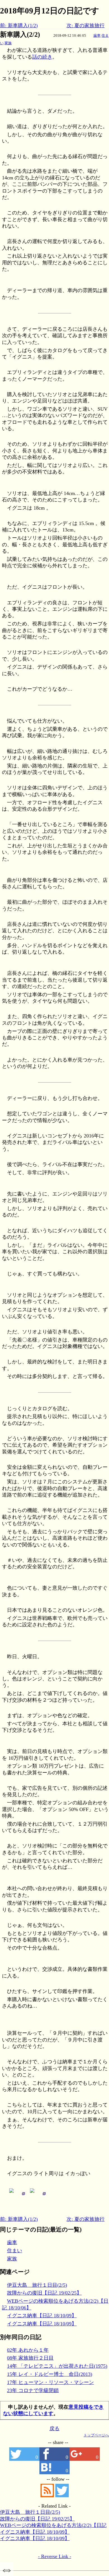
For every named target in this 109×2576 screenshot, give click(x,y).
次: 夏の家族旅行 (86, 26)
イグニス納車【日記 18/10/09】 (42, 2316)
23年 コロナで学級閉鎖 (33, 2390)
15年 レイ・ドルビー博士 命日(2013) (50, 2374)
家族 (8, 43)
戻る (54, 2429)
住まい (15, 2251)
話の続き (42, 57)
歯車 (97, 35)
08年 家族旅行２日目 (30, 2358)
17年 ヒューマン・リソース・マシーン (50, 2382)
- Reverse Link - (55, 2556)
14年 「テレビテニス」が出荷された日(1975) (57, 2366)
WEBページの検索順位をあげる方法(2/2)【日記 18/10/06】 (53, 2526)
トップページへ (96, 2435)
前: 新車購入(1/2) (19, 26)
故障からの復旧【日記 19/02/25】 (44, 2293)
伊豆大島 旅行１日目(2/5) (37, 2285)
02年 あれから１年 (28, 2350)
